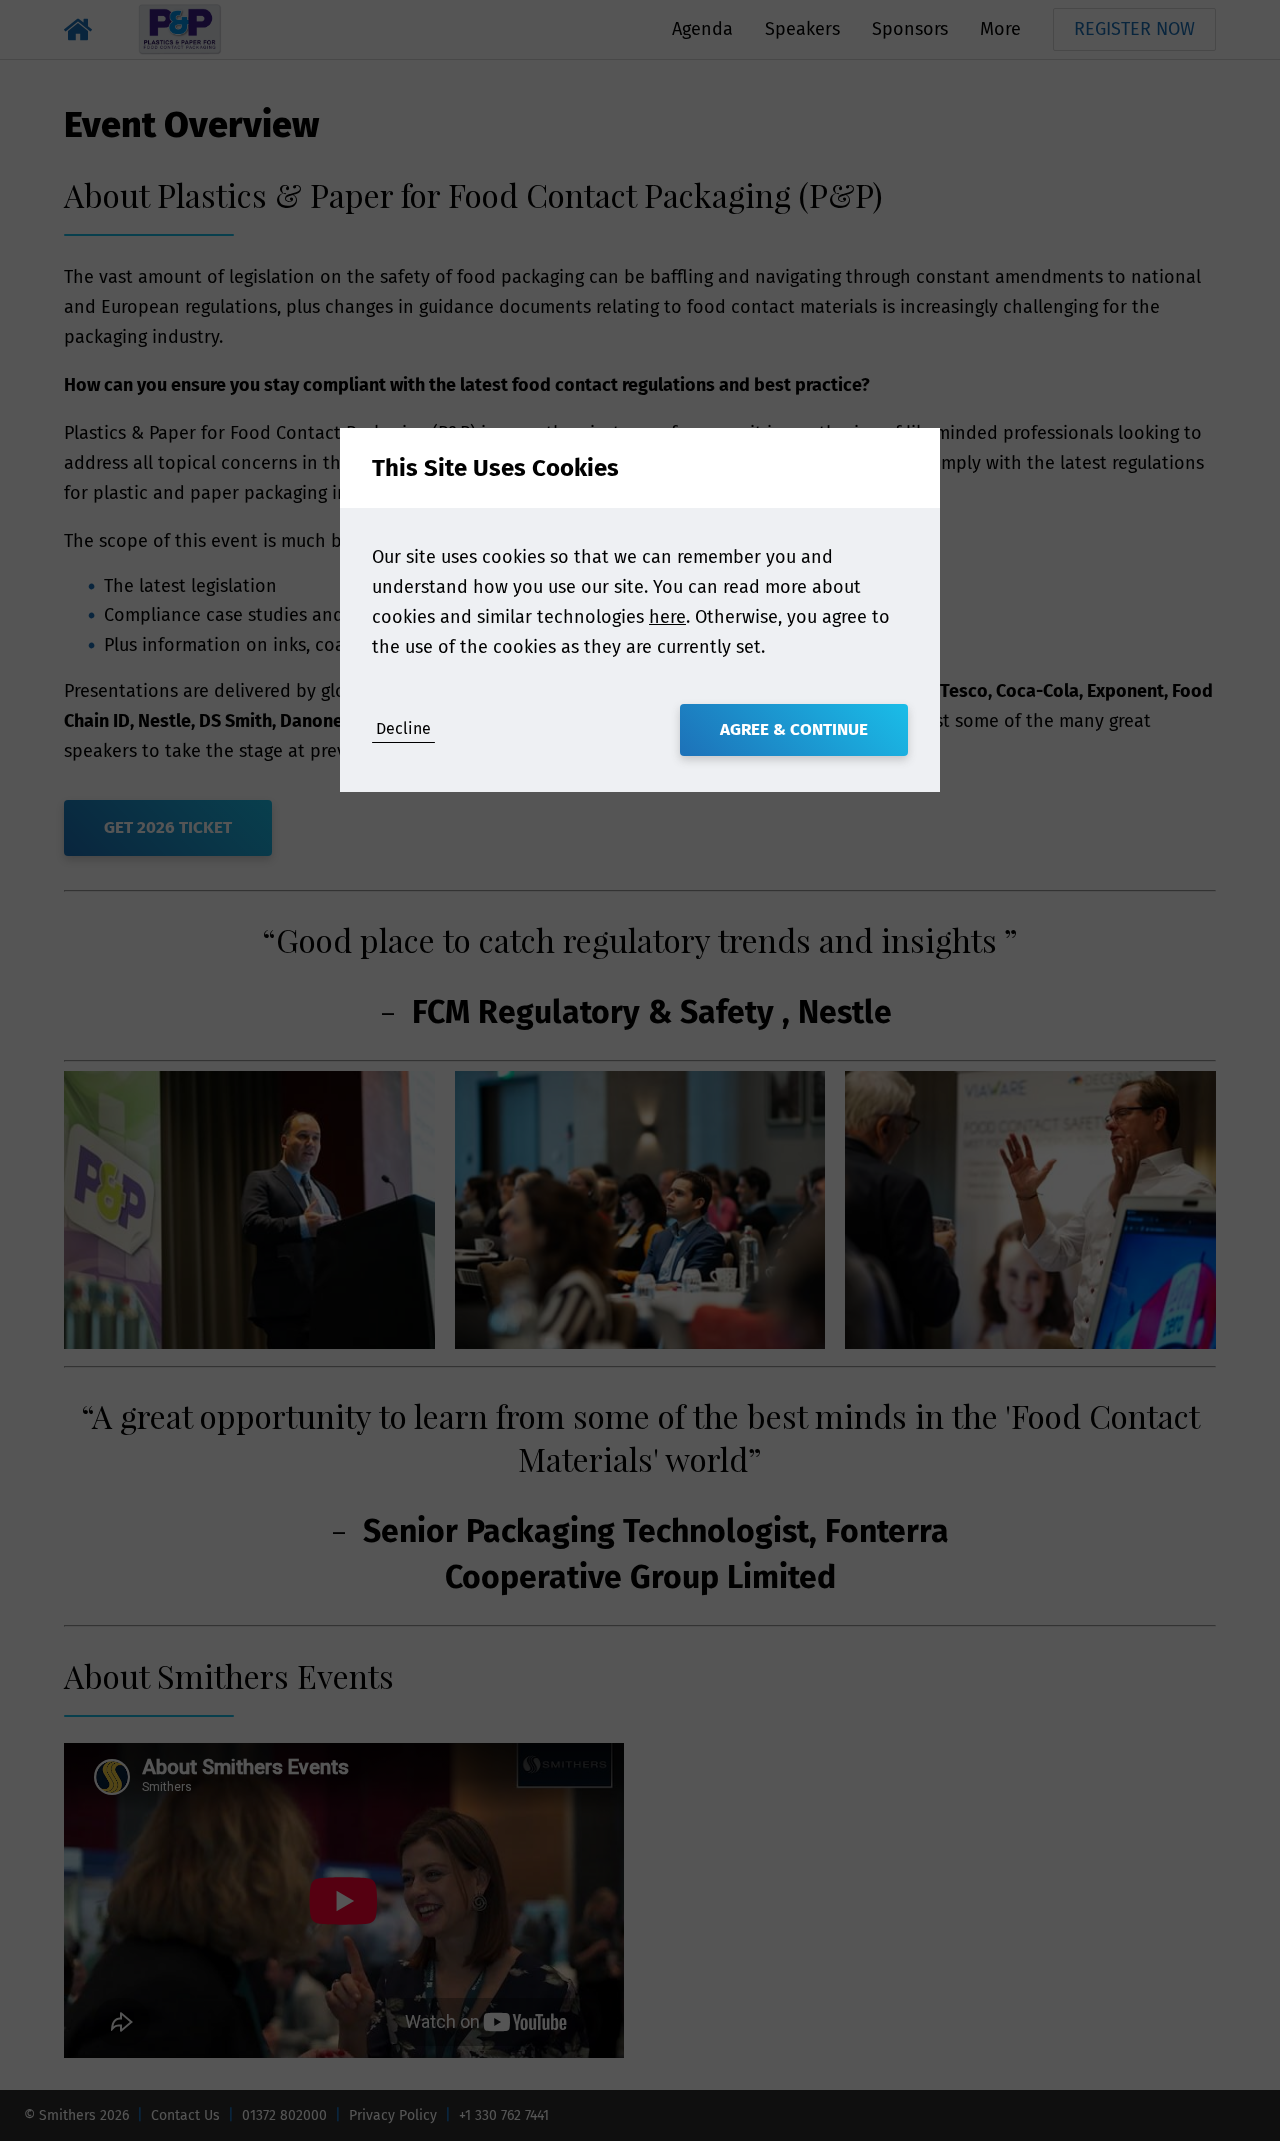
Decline (403, 728)
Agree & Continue (794, 729)
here (667, 617)
